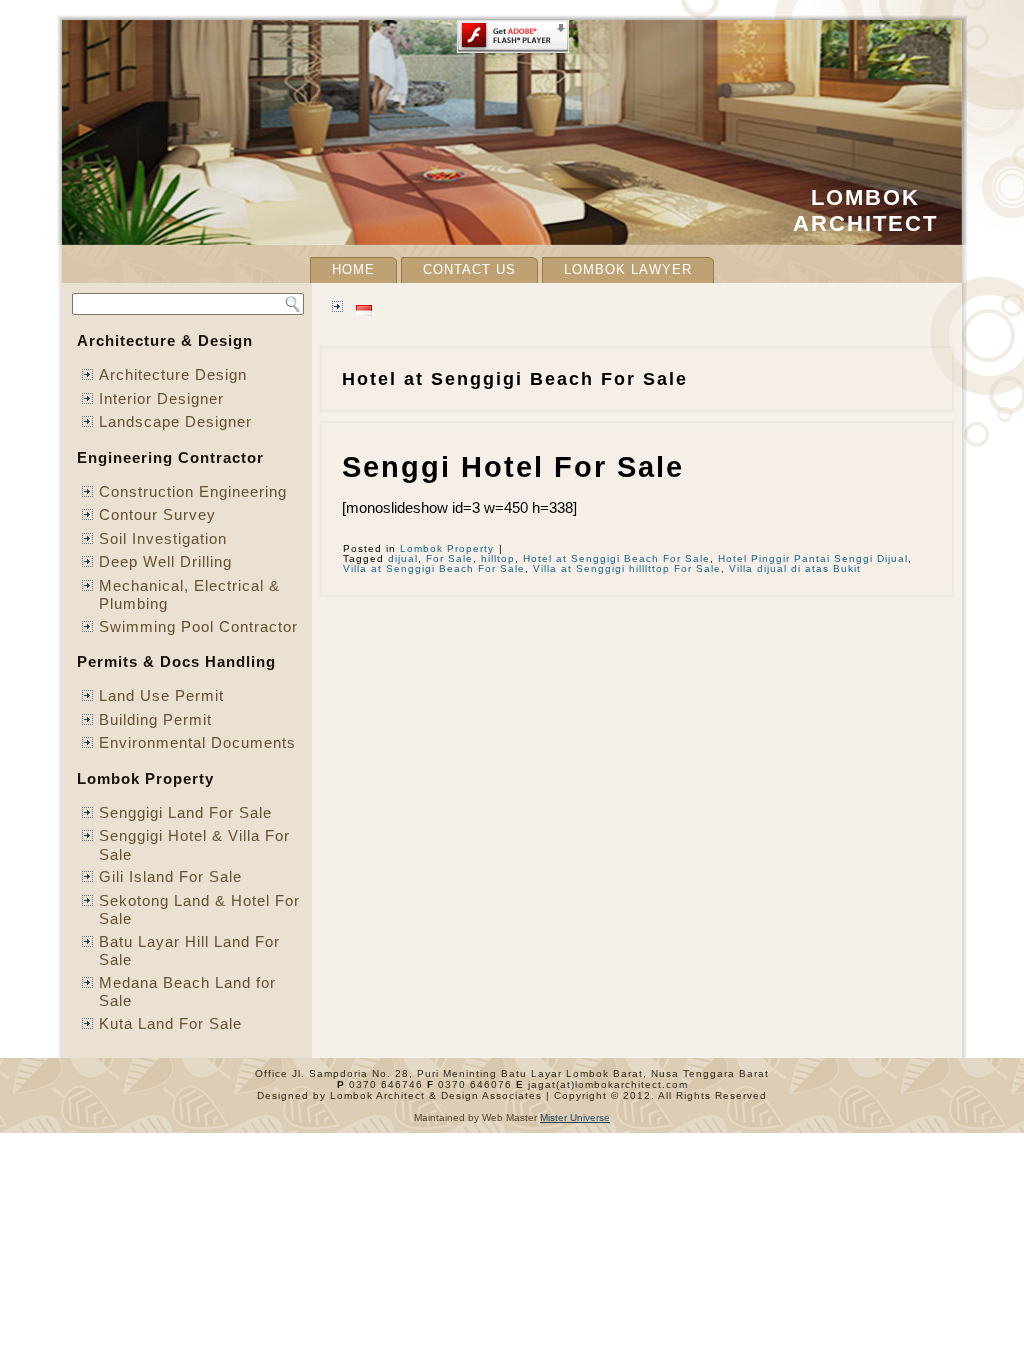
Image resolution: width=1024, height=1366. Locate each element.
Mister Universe (575, 1117)
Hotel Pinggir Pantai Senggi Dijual (813, 558)
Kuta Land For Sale (170, 1023)
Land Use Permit (161, 695)
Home (353, 269)
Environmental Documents (197, 742)
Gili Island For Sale (170, 876)
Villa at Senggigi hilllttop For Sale (627, 568)
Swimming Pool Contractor (198, 626)
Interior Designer (161, 398)
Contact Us (469, 269)
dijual (403, 558)
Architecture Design (173, 374)
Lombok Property (447, 548)
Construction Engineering (193, 491)
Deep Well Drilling (165, 561)
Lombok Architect (865, 210)
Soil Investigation (163, 538)
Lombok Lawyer (628, 269)
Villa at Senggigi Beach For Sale (434, 568)
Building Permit (155, 719)
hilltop (498, 558)
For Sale (449, 558)
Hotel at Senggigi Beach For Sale (616, 558)
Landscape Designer (175, 421)
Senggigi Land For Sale (185, 812)
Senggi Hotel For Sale (513, 467)
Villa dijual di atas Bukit (795, 568)
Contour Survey (157, 514)
